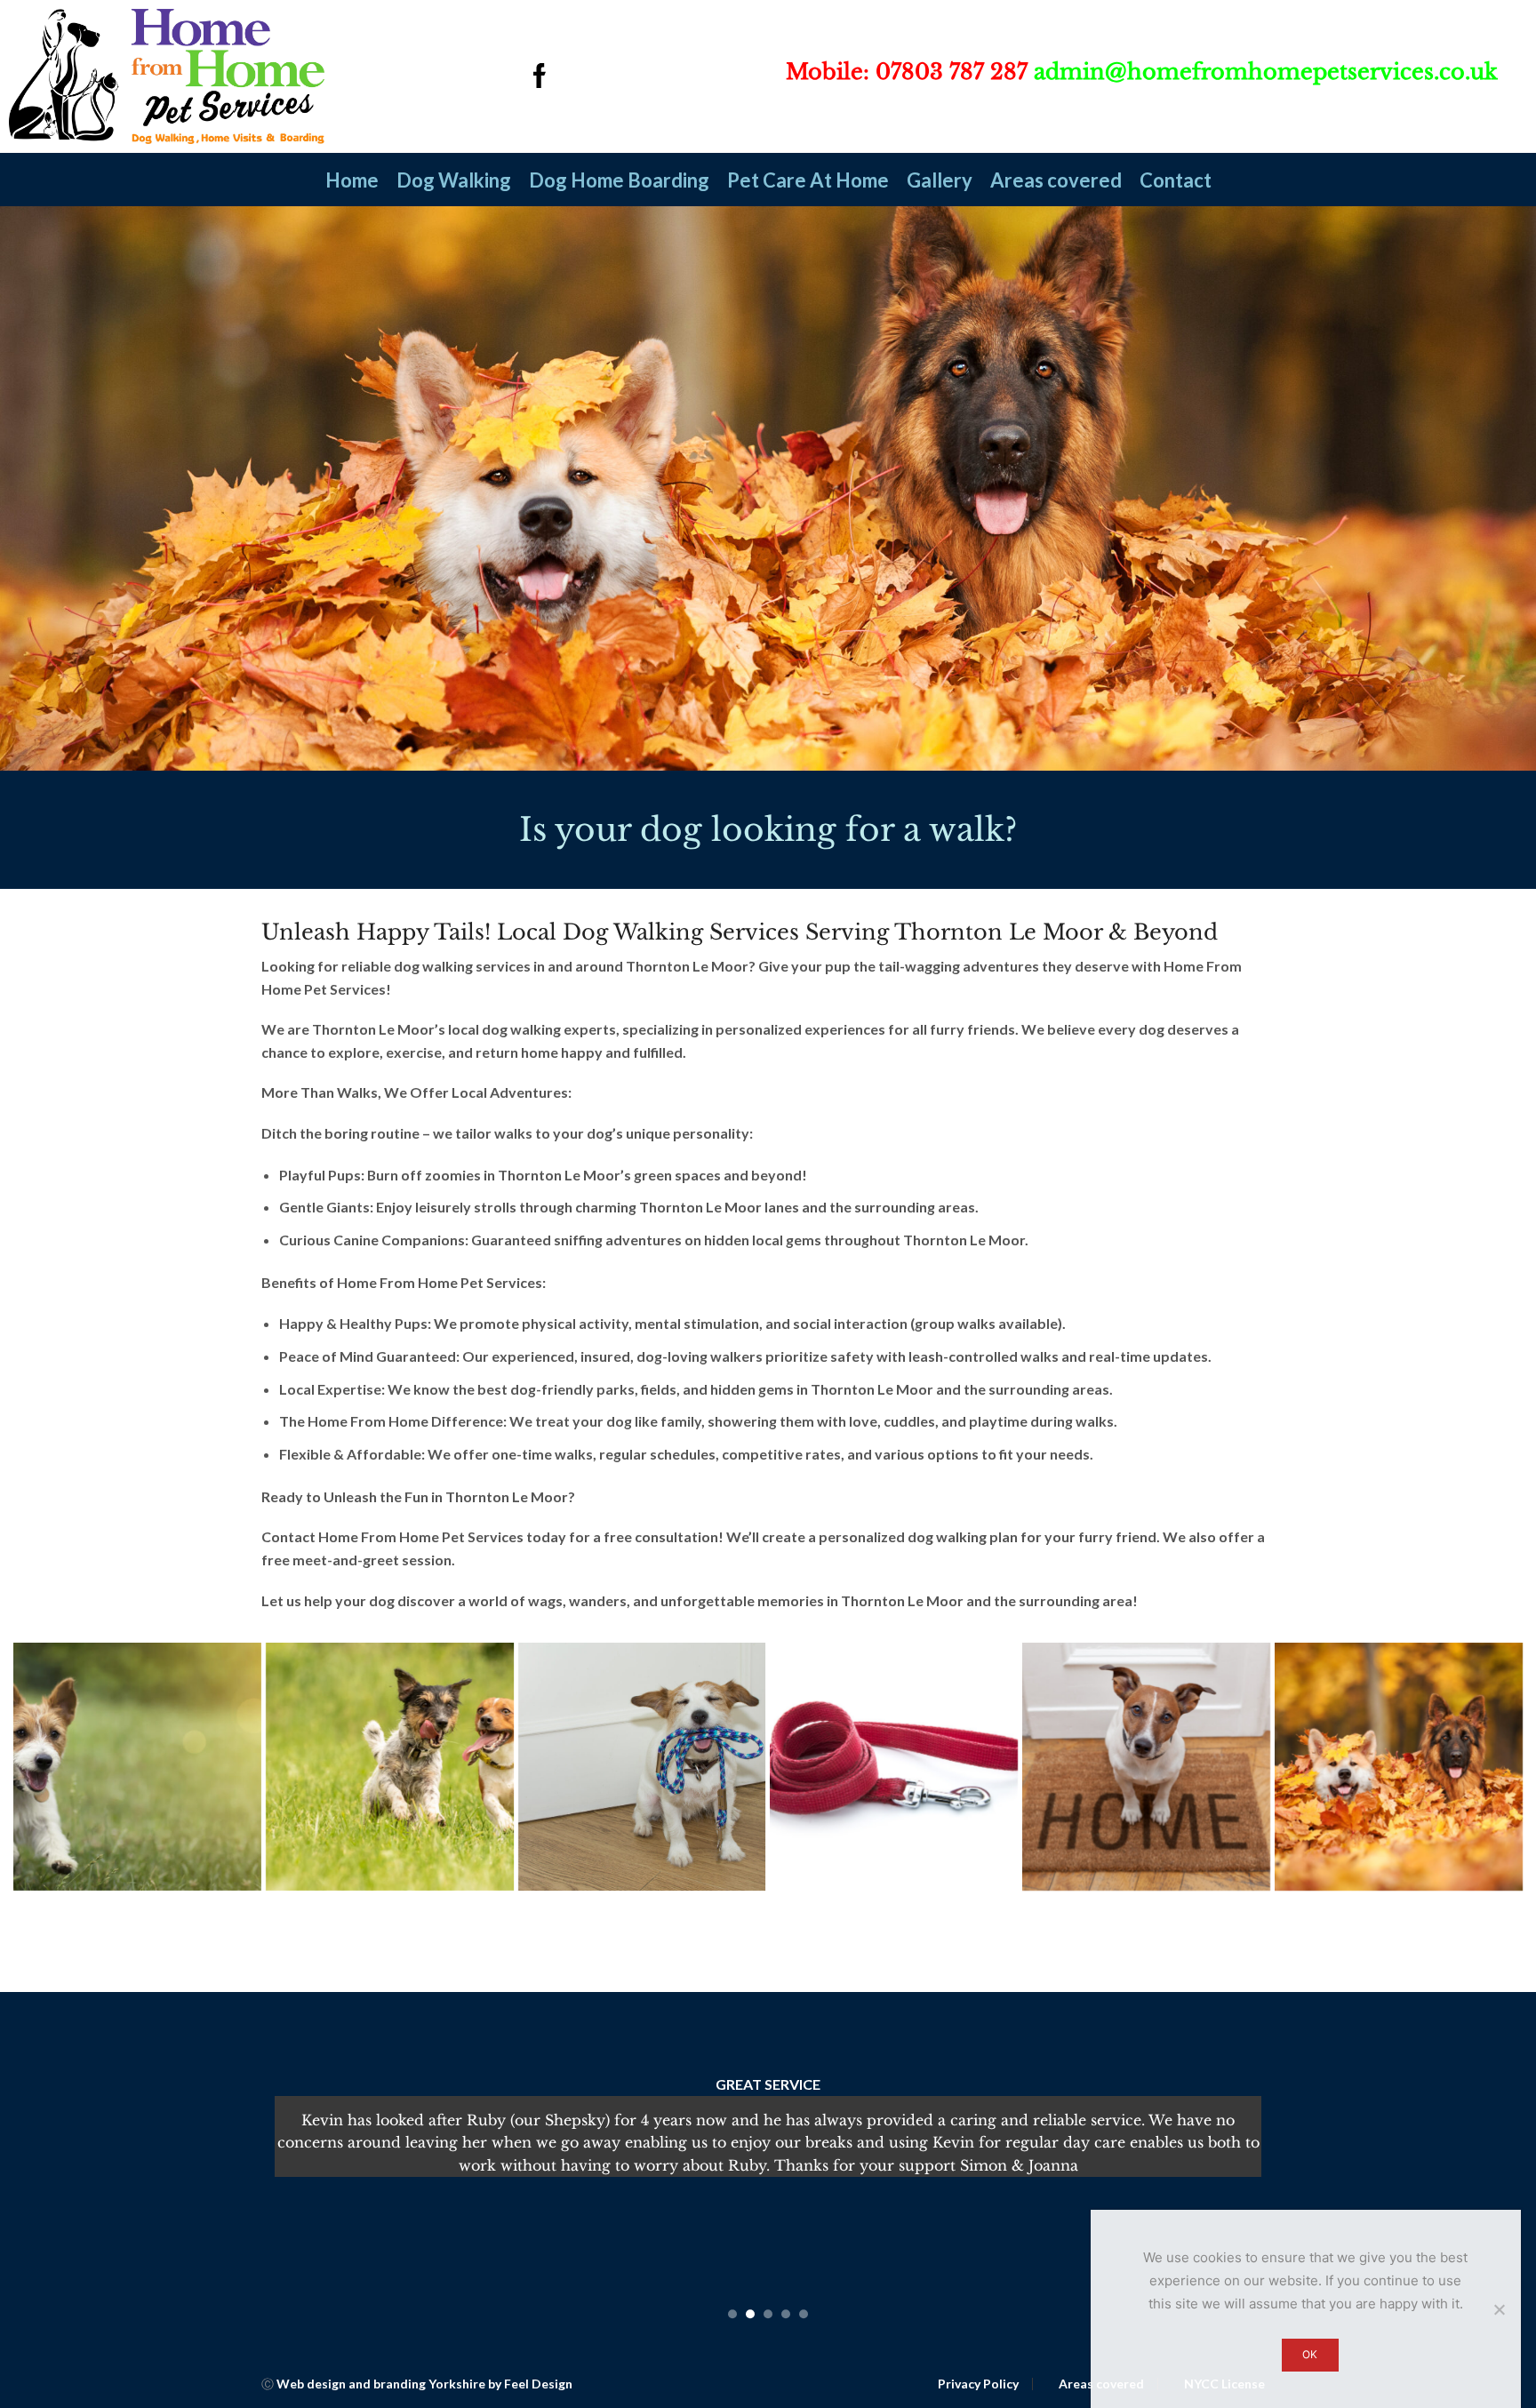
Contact (1176, 180)
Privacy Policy (978, 2384)
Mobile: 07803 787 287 (907, 72)
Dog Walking (454, 180)
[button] (732, 2314)
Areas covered (1056, 180)
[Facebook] (540, 77)
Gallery (940, 180)
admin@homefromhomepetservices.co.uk (1266, 72)
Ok (1310, 2354)
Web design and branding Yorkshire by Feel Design (424, 2384)
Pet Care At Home (808, 180)
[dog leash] (894, 1767)
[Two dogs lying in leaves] (1399, 1767)
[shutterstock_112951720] (1146, 1767)
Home (352, 180)
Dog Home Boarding (619, 180)
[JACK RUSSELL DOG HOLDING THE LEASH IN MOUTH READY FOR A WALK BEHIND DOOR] (642, 1767)
